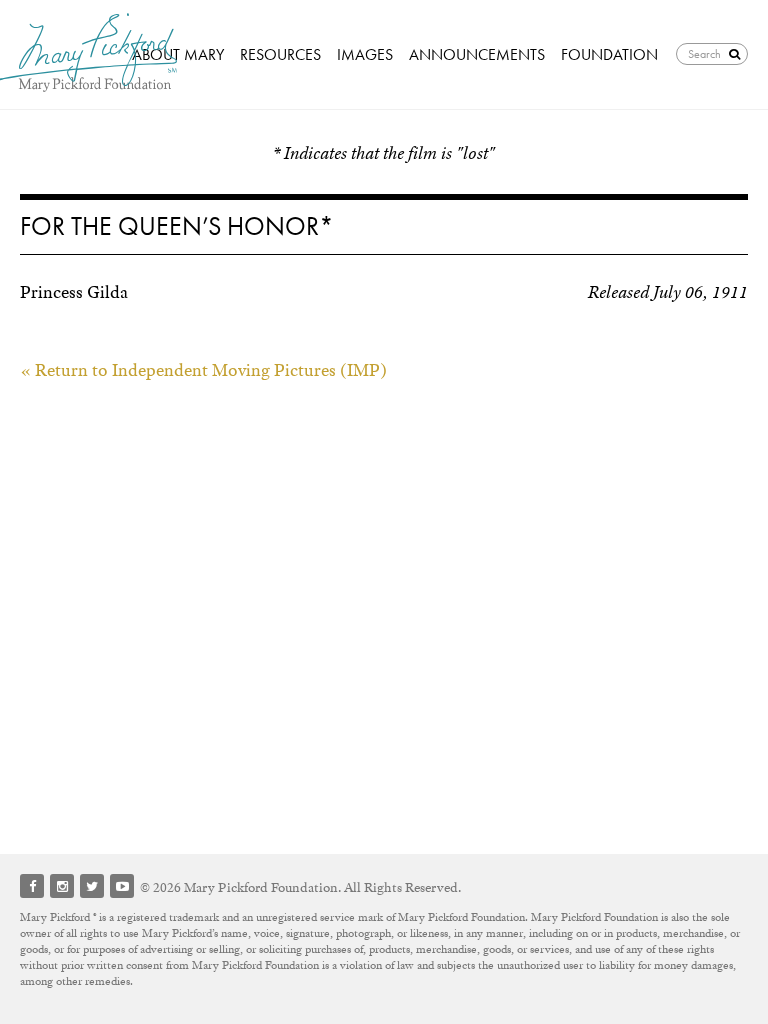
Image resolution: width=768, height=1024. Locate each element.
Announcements (477, 54)
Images (365, 54)
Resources (280, 54)
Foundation (609, 54)
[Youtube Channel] (122, 886)
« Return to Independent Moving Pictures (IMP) (203, 370)
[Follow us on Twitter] (92, 886)
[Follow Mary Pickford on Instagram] (62, 886)
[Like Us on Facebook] (32, 886)
